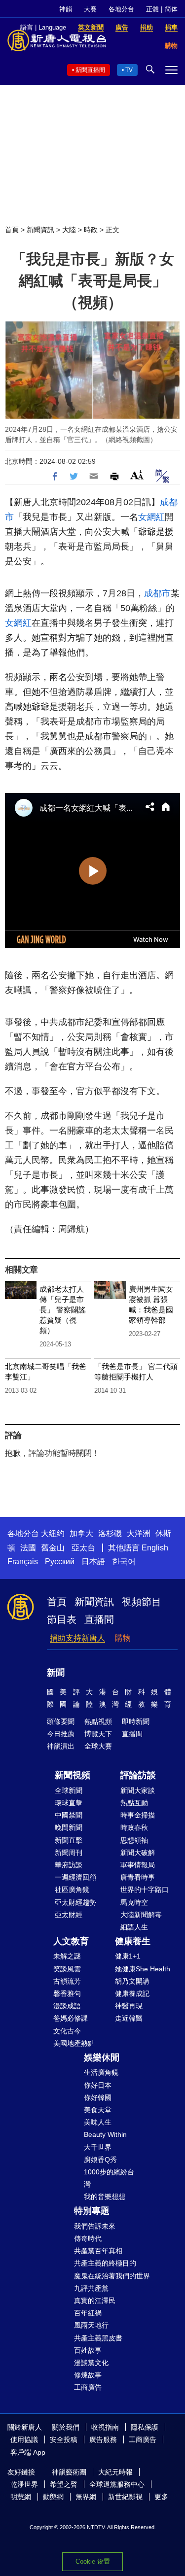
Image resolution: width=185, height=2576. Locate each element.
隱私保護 (145, 2427)
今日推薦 (61, 1734)
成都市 (157, 593)
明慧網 (21, 2497)
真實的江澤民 (95, 2301)
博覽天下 (98, 1734)
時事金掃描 (138, 1815)
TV (129, 70)
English (155, 1548)
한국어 (124, 1562)
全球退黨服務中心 (117, 2484)
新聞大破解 (138, 1853)
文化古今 (67, 2031)
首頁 (12, 230)
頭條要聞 (61, 1721)
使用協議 (24, 2439)
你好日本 (98, 2085)
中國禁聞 (69, 1815)
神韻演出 (61, 1746)
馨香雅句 (67, 1993)
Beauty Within (105, 2134)
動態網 (53, 2497)
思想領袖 (134, 1840)
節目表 (62, 1619)
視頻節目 (142, 1602)
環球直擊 (69, 1803)
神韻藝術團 (69, 2472)
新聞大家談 (138, 1790)
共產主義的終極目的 (105, 2263)
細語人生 (134, 1927)
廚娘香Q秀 (100, 2160)
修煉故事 (88, 2375)
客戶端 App (28, 2452)
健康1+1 (128, 1956)
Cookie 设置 (93, 2561)
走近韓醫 (129, 2018)
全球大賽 (98, 1746)
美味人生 (98, 2122)
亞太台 (83, 1548)
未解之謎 (67, 1956)
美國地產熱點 (74, 2043)
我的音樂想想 (105, 2197)
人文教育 (71, 1941)
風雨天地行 (91, 2325)
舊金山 (53, 1548)
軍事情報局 (138, 1865)
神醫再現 (129, 2006)
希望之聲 (64, 2484)
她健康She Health (143, 1969)
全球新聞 (69, 1790)
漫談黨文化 (91, 2363)
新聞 (56, 1673)
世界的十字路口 (145, 1889)
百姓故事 (88, 2350)
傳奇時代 (88, 2238)
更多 (161, 2497)
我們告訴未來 (95, 2226)
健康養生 (133, 1941)
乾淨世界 (24, 2484)
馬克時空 (134, 1902)
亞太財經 (69, 1915)
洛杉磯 (110, 1533)
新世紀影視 (125, 2497)
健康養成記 (132, 1993)
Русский (60, 1562)
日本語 (93, 1562)
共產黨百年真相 (98, 2251)
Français (23, 1562)
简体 (171, 9)
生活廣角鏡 (101, 2072)
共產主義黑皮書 (98, 2338)
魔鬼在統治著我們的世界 (112, 2276)
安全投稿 (64, 2439)
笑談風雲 (67, 1969)
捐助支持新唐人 (77, 1638)
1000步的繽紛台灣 (109, 2178)
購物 (123, 1638)
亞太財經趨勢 (75, 1902)
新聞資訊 (40, 230)
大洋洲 (139, 1533)
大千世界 (98, 2147)
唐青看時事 (138, 1877)
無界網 (86, 2497)
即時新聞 (136, 1721)
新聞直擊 (69, 1840)
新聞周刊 (69, 1853)
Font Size (137, 475)
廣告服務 (103, 2439)
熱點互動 (134, 1803)
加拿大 (81, 1533)
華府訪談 (69, 1865)
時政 (91, 230)
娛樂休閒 (102, 2058)
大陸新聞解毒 (141, 1915)
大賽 (90, 9)
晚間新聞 (69, 1827)
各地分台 (121, 9)
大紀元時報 (115, 2472)
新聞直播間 (90, 70)
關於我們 (66, 2427)
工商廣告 (88, 2387)
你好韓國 (98, 2097)
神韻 (66, 9)
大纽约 (53, 1533)
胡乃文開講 (132, 1981)
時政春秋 (134, 1827)
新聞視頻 (73, 1775)
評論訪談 (138, 1775)
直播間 (99, 1619)
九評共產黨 (91, 2288)
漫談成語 (67, 2006)
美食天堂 (98, 2110)
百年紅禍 (88, 2313)
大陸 (69, 230)
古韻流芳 (67, 1981)
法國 (28, 1548)
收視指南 (105, 2427)
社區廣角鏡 (72, 1889)
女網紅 (151, 517)
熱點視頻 (98, 1721)
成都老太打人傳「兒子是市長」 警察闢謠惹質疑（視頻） (63, 1310)
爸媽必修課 (71, 2018)
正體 (152, 9)
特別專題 (92, 2211)
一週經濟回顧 (75, 1877)
